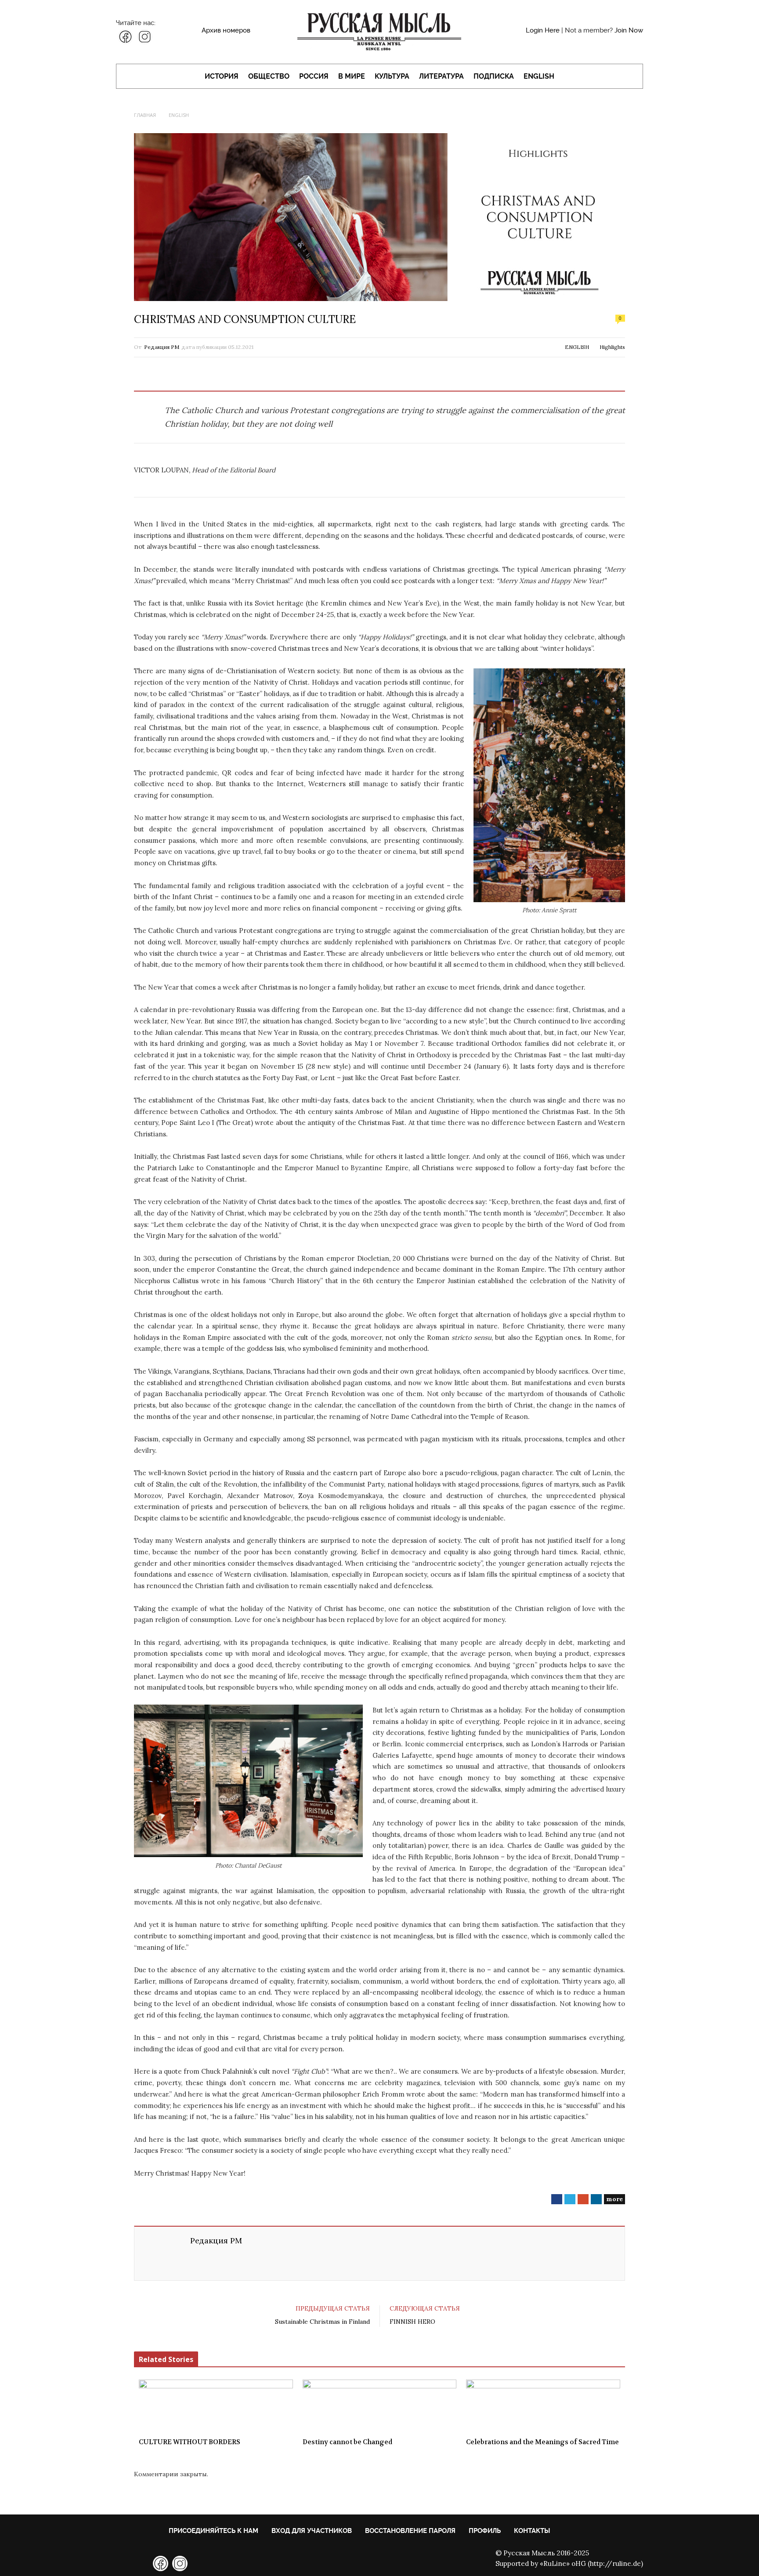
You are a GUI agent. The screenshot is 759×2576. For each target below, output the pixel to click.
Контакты (532, 2531)
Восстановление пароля (410, 2531)
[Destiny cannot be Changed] (380, 2406)
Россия (314, 76)
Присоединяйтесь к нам (213, 2531)
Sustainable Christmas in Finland (322, 2322)
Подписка (494, 76)
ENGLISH (539, 76)
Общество (269, 76)
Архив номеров (226, 30)
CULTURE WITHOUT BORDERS (190, 2442)
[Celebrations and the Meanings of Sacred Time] (543, 2406)
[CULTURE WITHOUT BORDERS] (216, 2406)
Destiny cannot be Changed (347, 2442)
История (222, 76)
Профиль (485, 2531)
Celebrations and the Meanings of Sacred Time (542, 2442)
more (614, 2199)
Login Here (543, 30)
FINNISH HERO (412, 2322)
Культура (392, 76)
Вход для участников (312, 2531)
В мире (352, 76)
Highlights (612, 347)
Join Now (629, 30)
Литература (441, 76)
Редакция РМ (162, 347)
